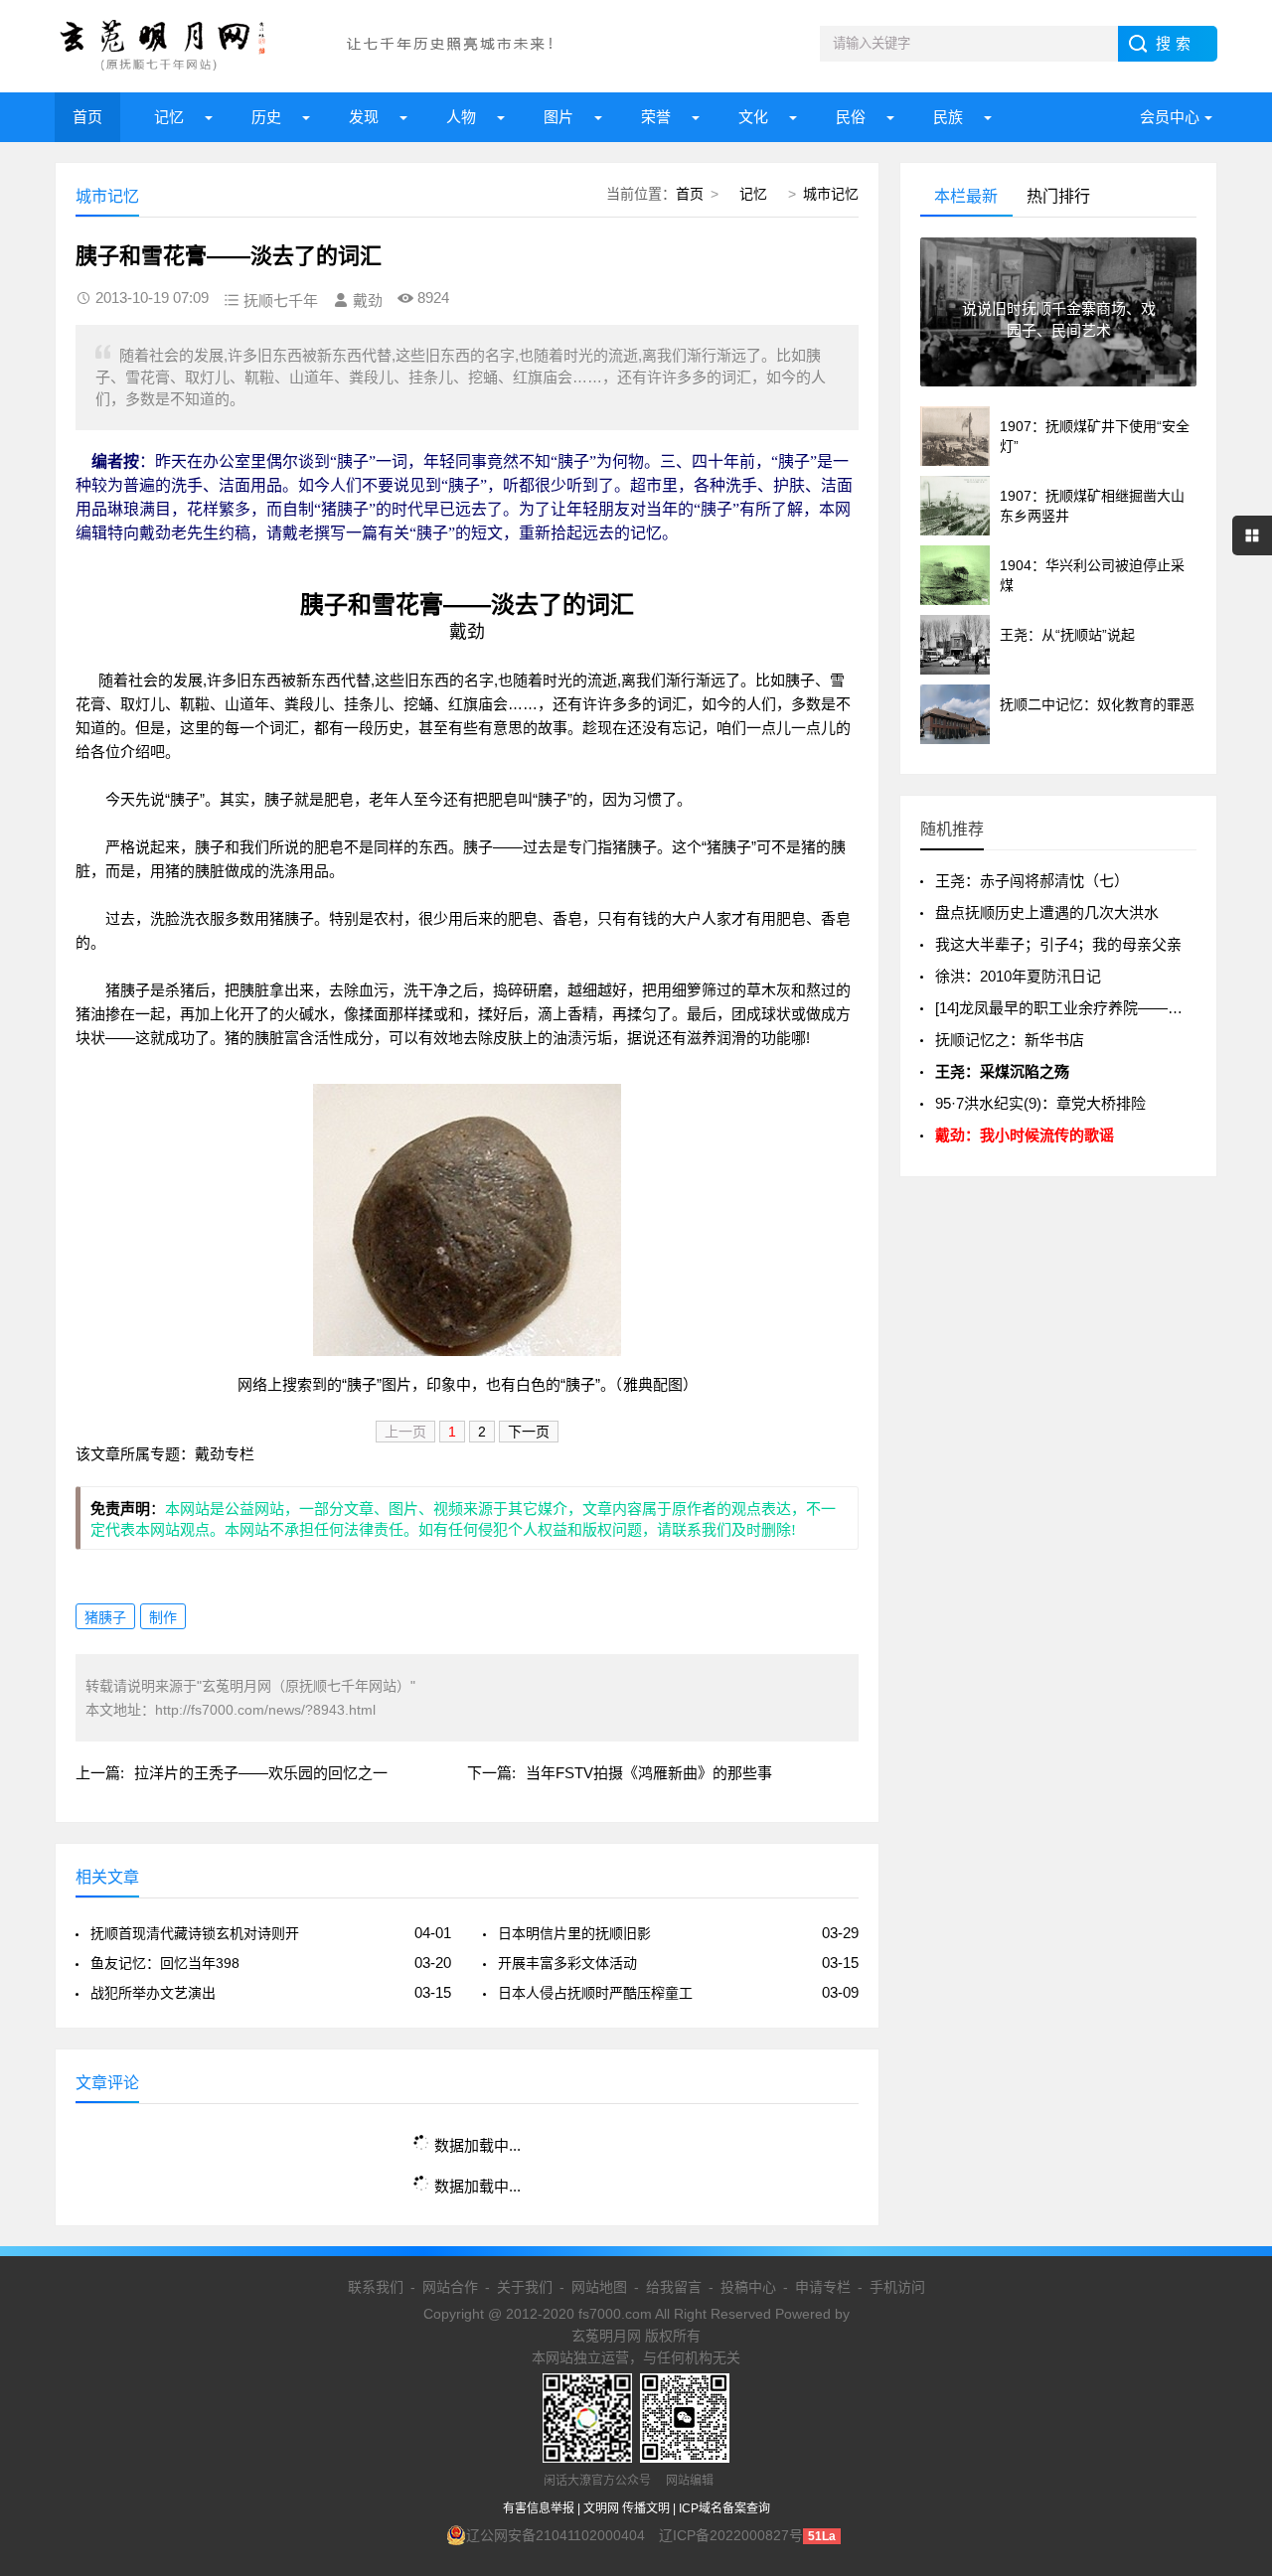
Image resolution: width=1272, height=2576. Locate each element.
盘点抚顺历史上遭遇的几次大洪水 (1047, 912)
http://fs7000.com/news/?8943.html (265, 1710)
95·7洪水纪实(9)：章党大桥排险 (1040, 1103)
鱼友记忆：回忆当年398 (165, 1963)
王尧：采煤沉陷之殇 (1002, 1071)
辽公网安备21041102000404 (556, 2535)
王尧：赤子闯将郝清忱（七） (1032, 881)
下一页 (529, 1432)
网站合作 (450, 2287)
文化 (753, 117)
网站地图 (599, 2287)
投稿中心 (748, 2287)
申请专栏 (823, 2287)
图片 (558, 117)
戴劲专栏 (225, 1454)
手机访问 (897, 2287)
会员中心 (1170, 117)
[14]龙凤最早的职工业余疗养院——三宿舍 (1074, 1008)
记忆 (169, 117)
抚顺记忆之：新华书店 (1010, 1040)
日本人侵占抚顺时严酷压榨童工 (595, 1993)
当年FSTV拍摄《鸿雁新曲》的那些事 (649, 1773)
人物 (461, 117)
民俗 (851, 117)
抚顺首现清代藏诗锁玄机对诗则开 (195, 1933)
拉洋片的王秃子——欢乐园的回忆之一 (261, 1773)
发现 (364, 117)
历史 (266, 117)
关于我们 (525, 2287)
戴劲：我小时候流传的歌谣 (1025, 1135)
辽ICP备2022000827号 (731, 2535)
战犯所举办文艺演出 (153, 1993)
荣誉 (656, 117)
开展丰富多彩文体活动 (567, 1963)
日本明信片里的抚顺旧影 (574, 1933)
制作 (163, 1617)
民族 (948, 117)
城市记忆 (831, 194)
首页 (87, 117)
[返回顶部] (1231, 2298)
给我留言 (674, 2287)
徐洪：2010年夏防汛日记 (1018, 976)
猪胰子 (105, 1617)
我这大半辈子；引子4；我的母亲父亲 (1058, 944)
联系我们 (376, 2287)
